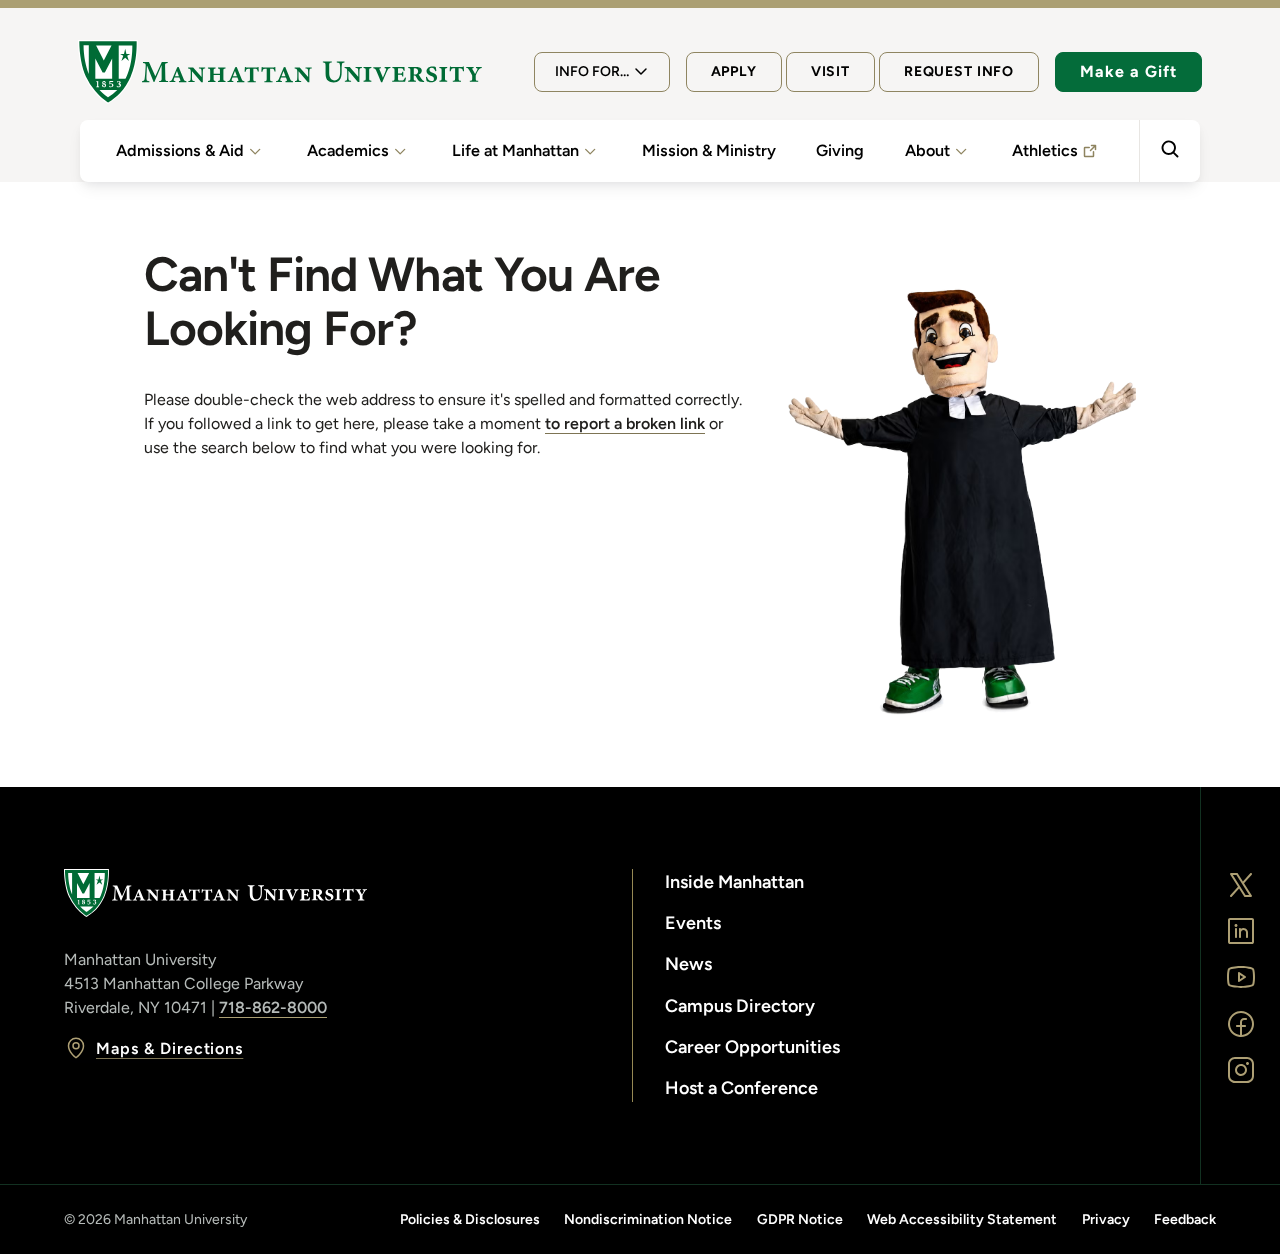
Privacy (1106, 1219)
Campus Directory (740, 1006)
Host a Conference (741, 1088)
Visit (830, 71)
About (927, 150)
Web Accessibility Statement (962, 1219)
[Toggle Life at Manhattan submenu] (590, 151)
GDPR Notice (800, 1219)
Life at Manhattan (515, 150)
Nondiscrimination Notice (648, 1219)
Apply (734, 71)
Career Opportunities (752, 1047)
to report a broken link (625, 423)
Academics (348, 150)
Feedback (1185, 1219)
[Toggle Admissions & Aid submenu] (255, 151)
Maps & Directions (169, 1048)
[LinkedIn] (1241, 931)
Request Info (959, 71)
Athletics (1045, 150)
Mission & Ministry (709, 150)
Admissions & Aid (180, 150)
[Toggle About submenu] (961, 151)
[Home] (280, 72)
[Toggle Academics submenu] (400, 151)
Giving (840, 150)
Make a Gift (1128, 71)
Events (693, 923)
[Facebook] (1241, 1024)
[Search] (1169, 151)
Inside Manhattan (734, 882)
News (688, 964)
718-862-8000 (273, 1007)
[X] (1241, 885)
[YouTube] (1241, 977)
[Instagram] (1241, 1070)
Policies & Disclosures (470, 1219)
